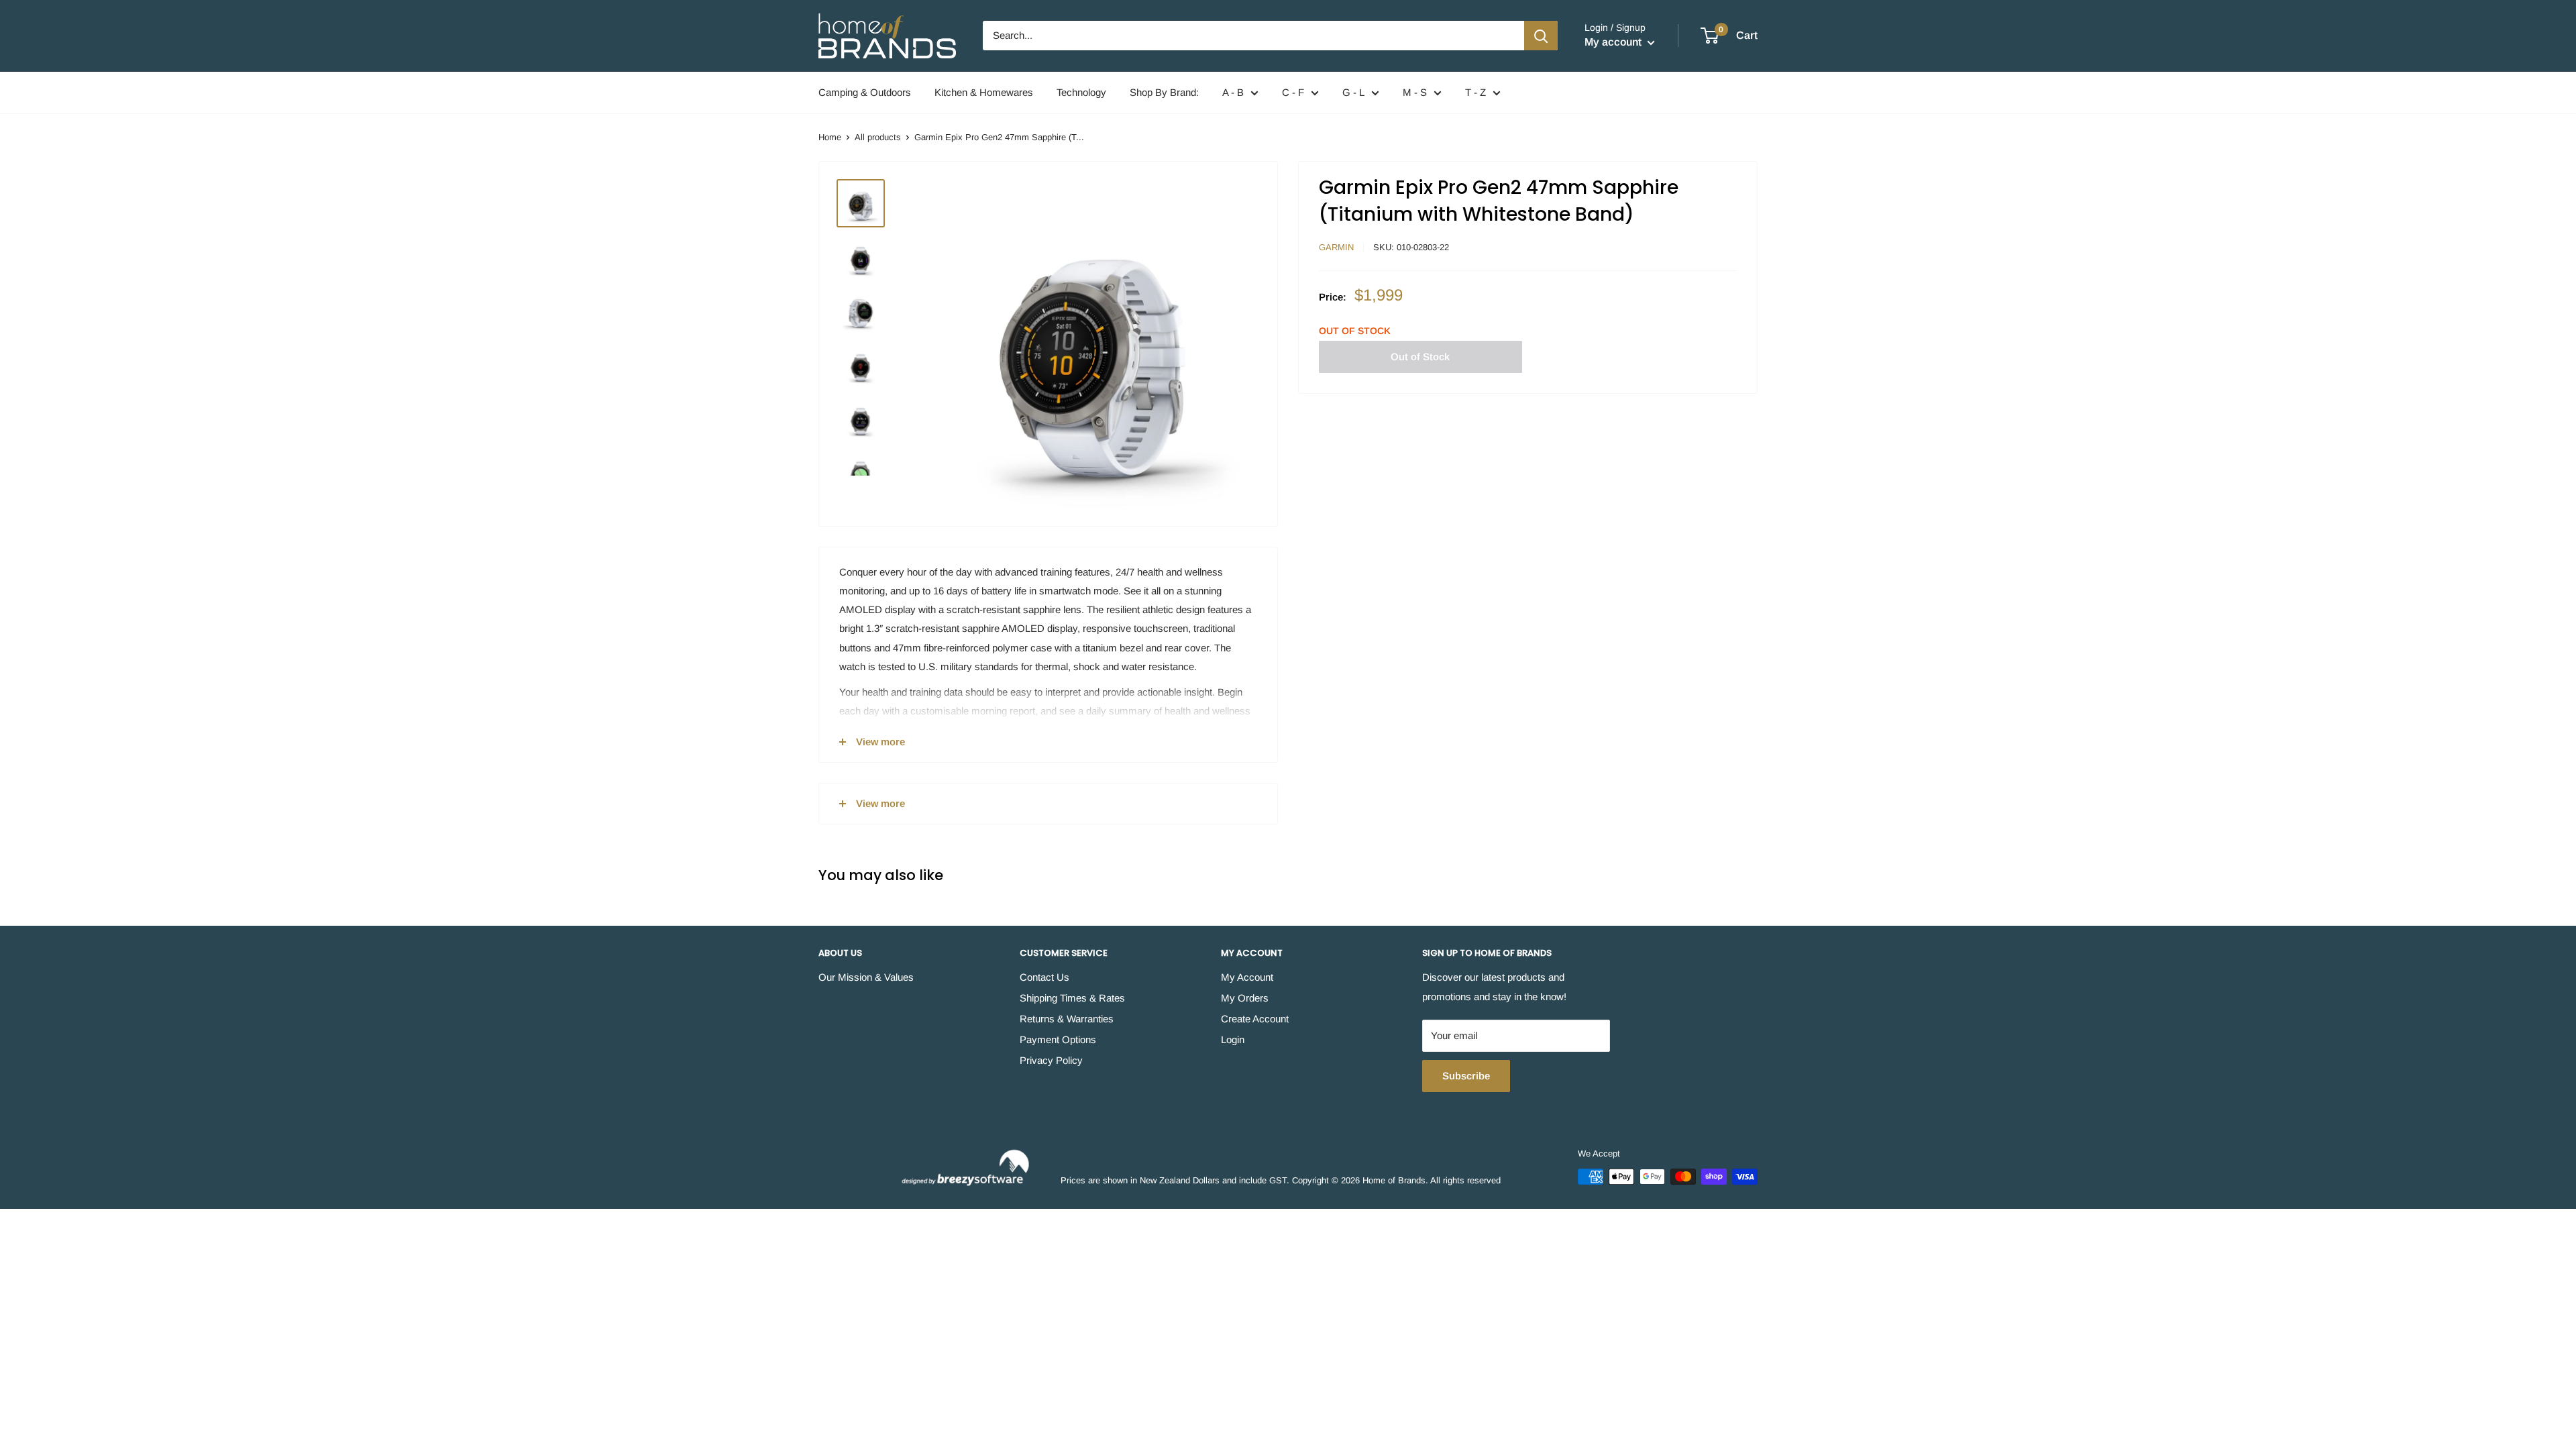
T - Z (1475, 92)
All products (878, 137)
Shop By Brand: (1164, 92)
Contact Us (1044, 977)
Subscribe (1466, 1076)
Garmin (1336, 247)
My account (1614, 42)
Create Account (1255, 1019)
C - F (1293, 92)
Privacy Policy (1051, 1060)
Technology (1081, 92)
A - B (1233, 92)
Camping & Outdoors (865, 92)
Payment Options (1058, 1039)
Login (1233, 1039)
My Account (1247, 977)
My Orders (1245, 998)
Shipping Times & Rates (1072, 998)
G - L (1353, 92)
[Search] (1541, 36)
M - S (1415, 92)
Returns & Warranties (1067, 1019)
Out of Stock (1420, 357)
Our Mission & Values (866, 977)
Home (830, 137)
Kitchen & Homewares (984, 92)
